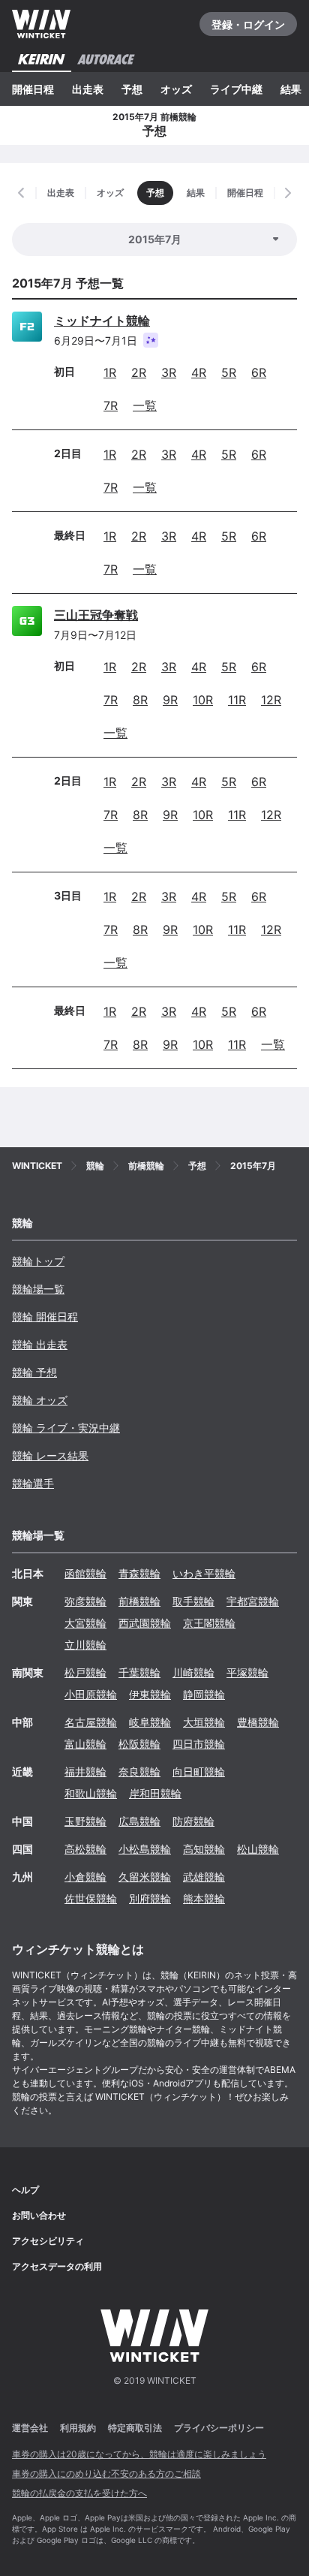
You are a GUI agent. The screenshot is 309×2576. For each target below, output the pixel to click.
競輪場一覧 (38, 1289)
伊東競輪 (150, 1694)
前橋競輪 (139, 1601)
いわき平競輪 (204, 1573)
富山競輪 (85, 1744)
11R (237, 700)
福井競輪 (85, 1772)
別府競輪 (150, 1898)
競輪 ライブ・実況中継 (66, 1428)
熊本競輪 (204, 1898)
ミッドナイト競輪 (102, 321)
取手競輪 (193, 1601)
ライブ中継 (236, 89)
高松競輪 (85, 1849)
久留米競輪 (145, 1877)
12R (271, 700)
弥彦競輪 (85, 1601)
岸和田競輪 (155, 1793)
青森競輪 (139, 1573)
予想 (132, 89)
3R (169, 372)
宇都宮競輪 (253, 1601)
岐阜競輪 (150, 1722)
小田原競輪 (91, 1694)
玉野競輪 (85, 1821)
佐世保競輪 (91, 1898)
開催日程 (33, 89)
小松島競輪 (145, 1849)
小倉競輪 (85, 1877)
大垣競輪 (204, 1722)
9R (170, 700)
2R (139, 372)
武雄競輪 (204, 1877)
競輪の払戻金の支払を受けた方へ (79, 2493)
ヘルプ (25, 2190)
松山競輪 (258, 1849)
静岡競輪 (204, 1694)
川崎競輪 (193, 1672)
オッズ (176, 89)
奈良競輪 (139, 1772)
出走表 (88, 89)
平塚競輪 (247, 1672)
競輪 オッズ (40, 1400)
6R (259, 372)
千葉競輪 (139, 1672)
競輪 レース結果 (50, 1455)
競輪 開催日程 (45, 1317)
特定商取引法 (135, 2428)
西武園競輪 (145, 1623)
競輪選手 (33, 1483)
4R (199, 372)
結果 (291, 89)
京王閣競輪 (209, 1623)
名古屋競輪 (91, 1722)
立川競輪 (85, 1645)
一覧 (145, 405)
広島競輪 (139, 1821)
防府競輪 (193, 1821)
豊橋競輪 (258, 1722)
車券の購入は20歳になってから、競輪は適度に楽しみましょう (139, 2454)
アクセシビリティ (48, 2241)
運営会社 (30, 2428)
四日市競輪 (199, 1744)
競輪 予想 (34, 1372)
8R (140, 700)
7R (111, 405)
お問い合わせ (39, 2215)
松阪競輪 (139, 1744)
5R (229, 372)
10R (203, 700)
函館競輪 (85, 1573)
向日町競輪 (199, 1772)
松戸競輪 (85, 1672)
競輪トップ (38, 1261)
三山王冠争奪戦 (96, 615)
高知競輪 (204, 1849)
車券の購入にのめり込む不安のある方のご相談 (106, 2474)
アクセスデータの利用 (57, 2266)
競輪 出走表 (40, 1344)
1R (110, 372)
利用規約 (78, 2428)
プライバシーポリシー (219, 2428)
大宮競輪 (85, 1623)
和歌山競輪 (91, 1793)
